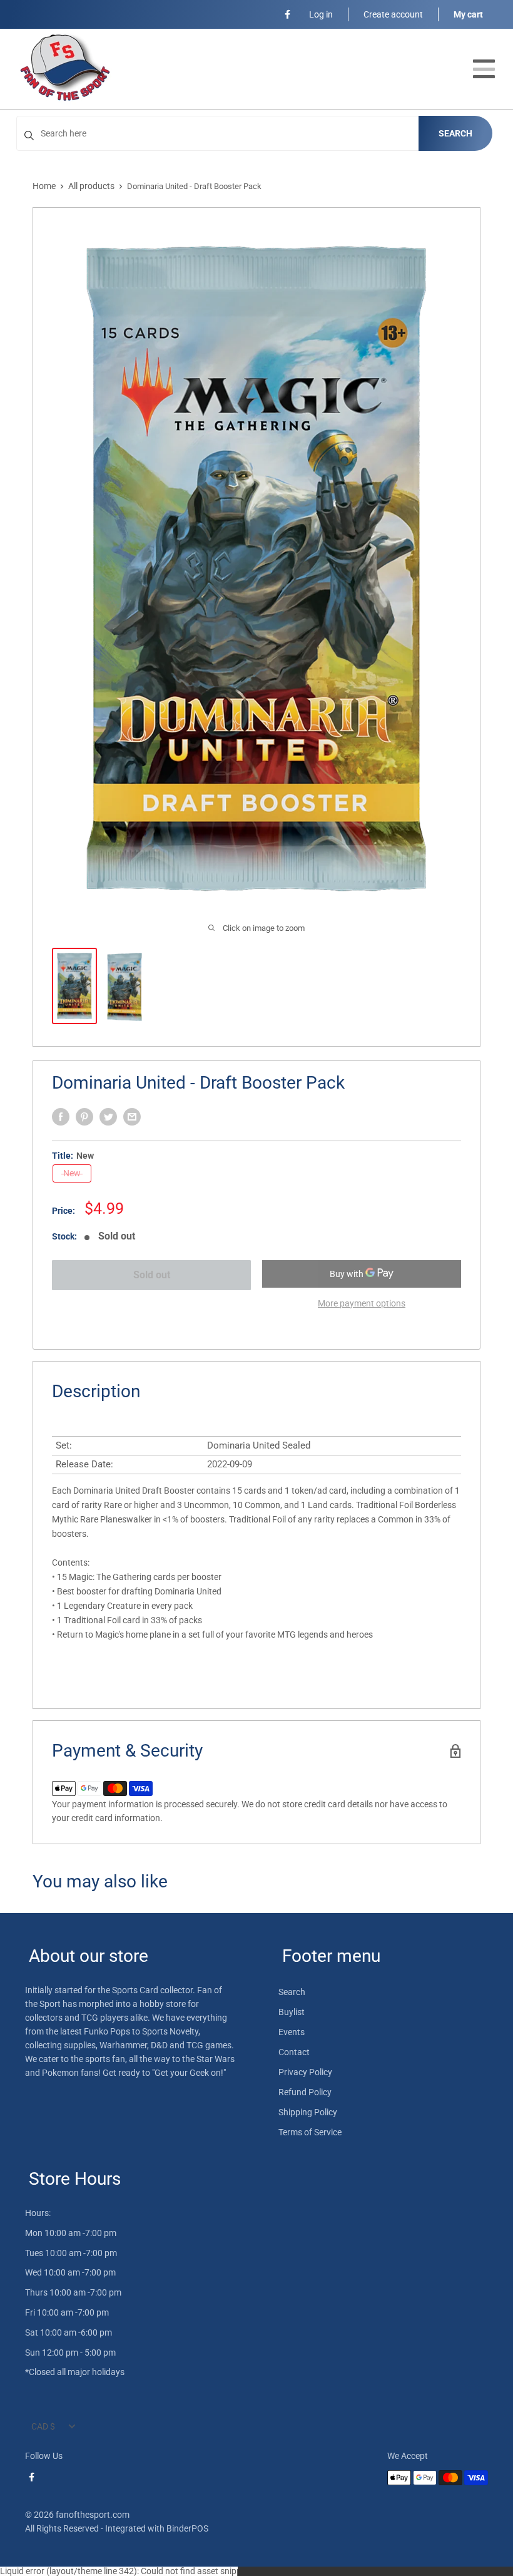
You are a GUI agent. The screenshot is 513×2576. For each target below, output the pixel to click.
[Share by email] (132, 1117)
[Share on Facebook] (61, 1117)
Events (292, 2032)
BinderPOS (187, 2528)
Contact (294, 2052)
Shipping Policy (308, 2112)
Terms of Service (310, 2132)
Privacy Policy (305, 2072)
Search (455, 133)
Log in (321, 14)
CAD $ (43, 2426)
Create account (393, 14)
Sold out (152, 1275)
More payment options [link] (362, 1303)
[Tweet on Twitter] (108, 1117)
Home (44, 186)
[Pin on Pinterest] (84, 1117)
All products (91, 186)
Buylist (292, 2012)
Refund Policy (305, 2092)
